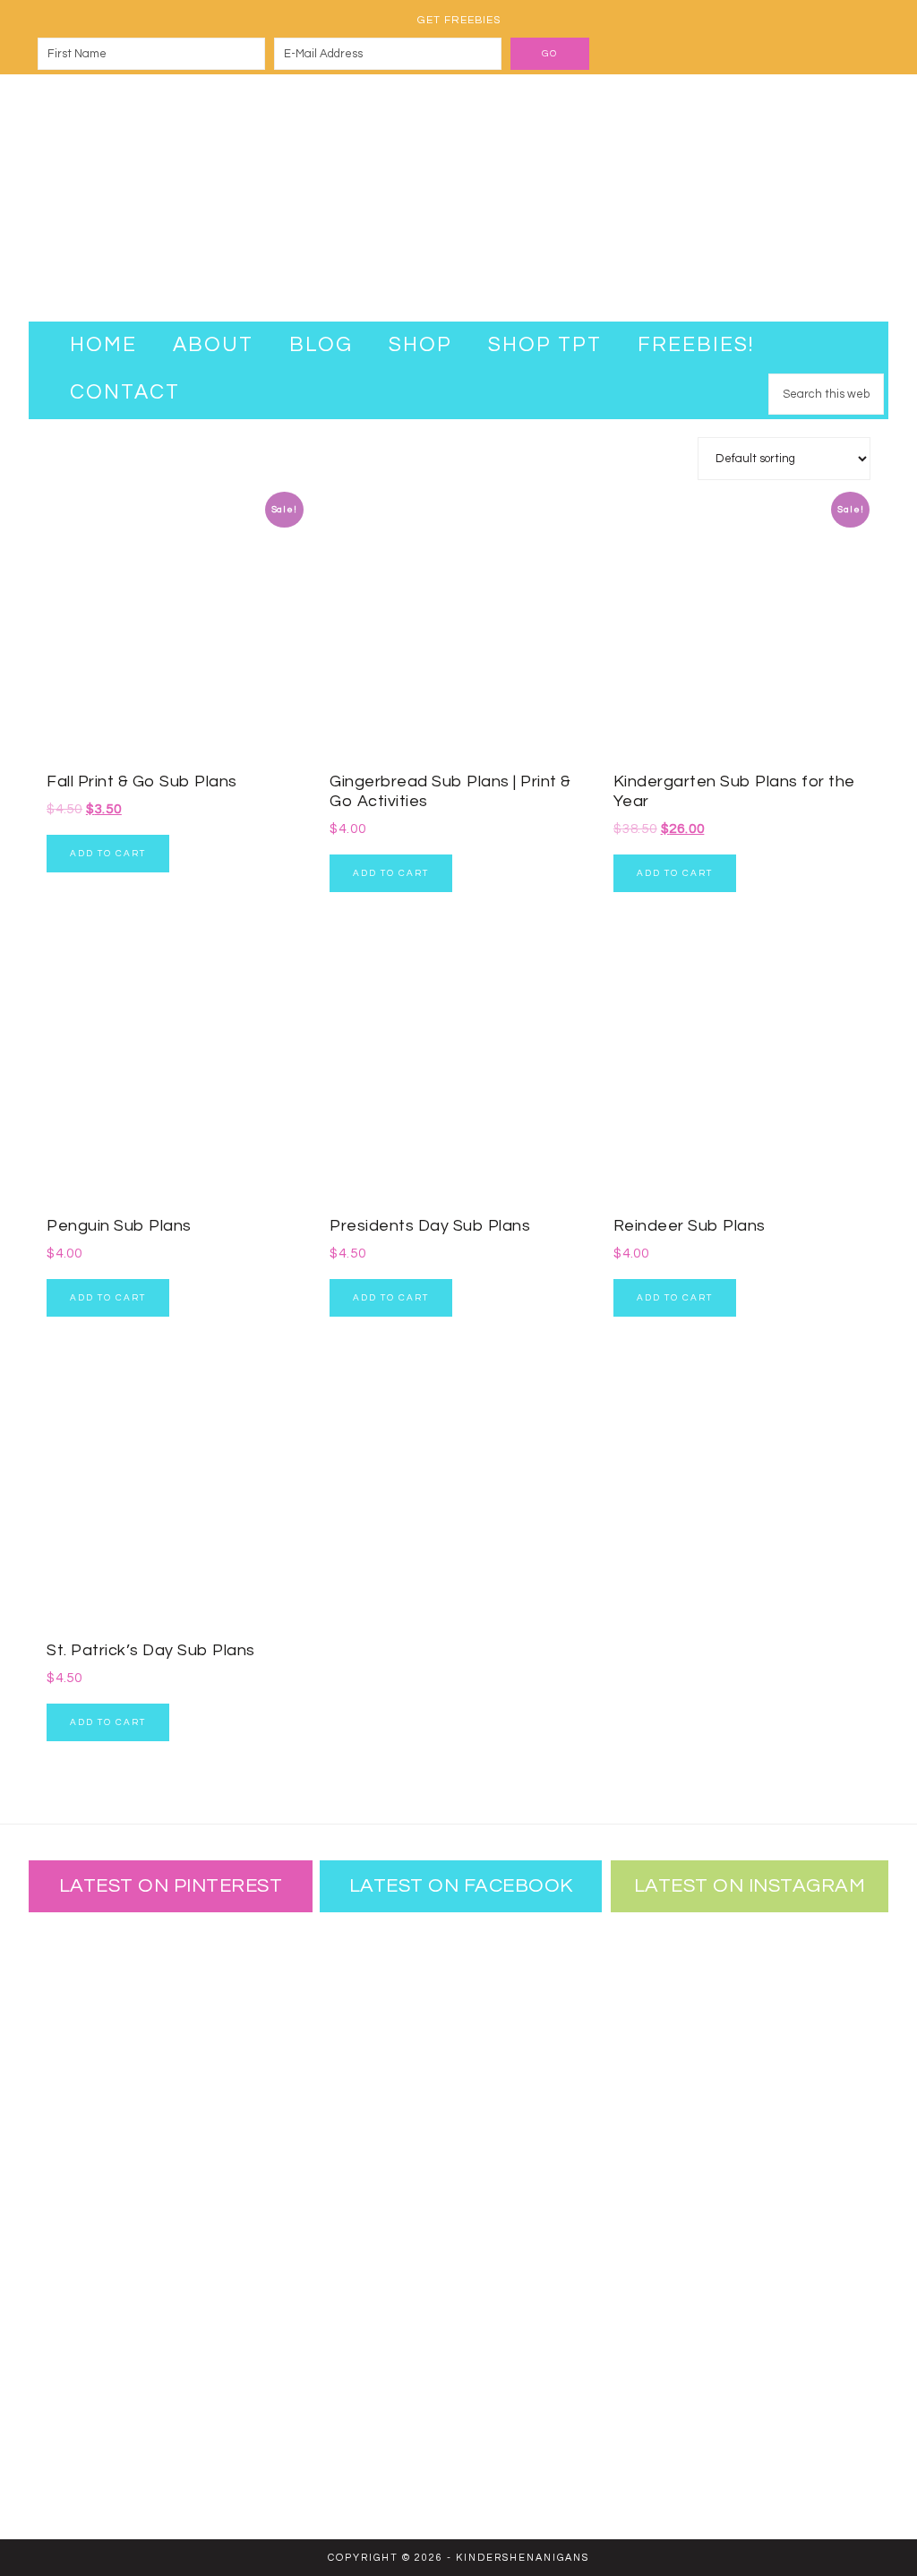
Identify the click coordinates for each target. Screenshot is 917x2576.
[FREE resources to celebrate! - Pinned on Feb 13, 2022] (87, 2329)
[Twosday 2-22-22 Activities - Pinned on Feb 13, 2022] (203, 2329)
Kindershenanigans (458, 198)
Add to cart (108, 854)
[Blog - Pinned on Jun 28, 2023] (87, 1979)
